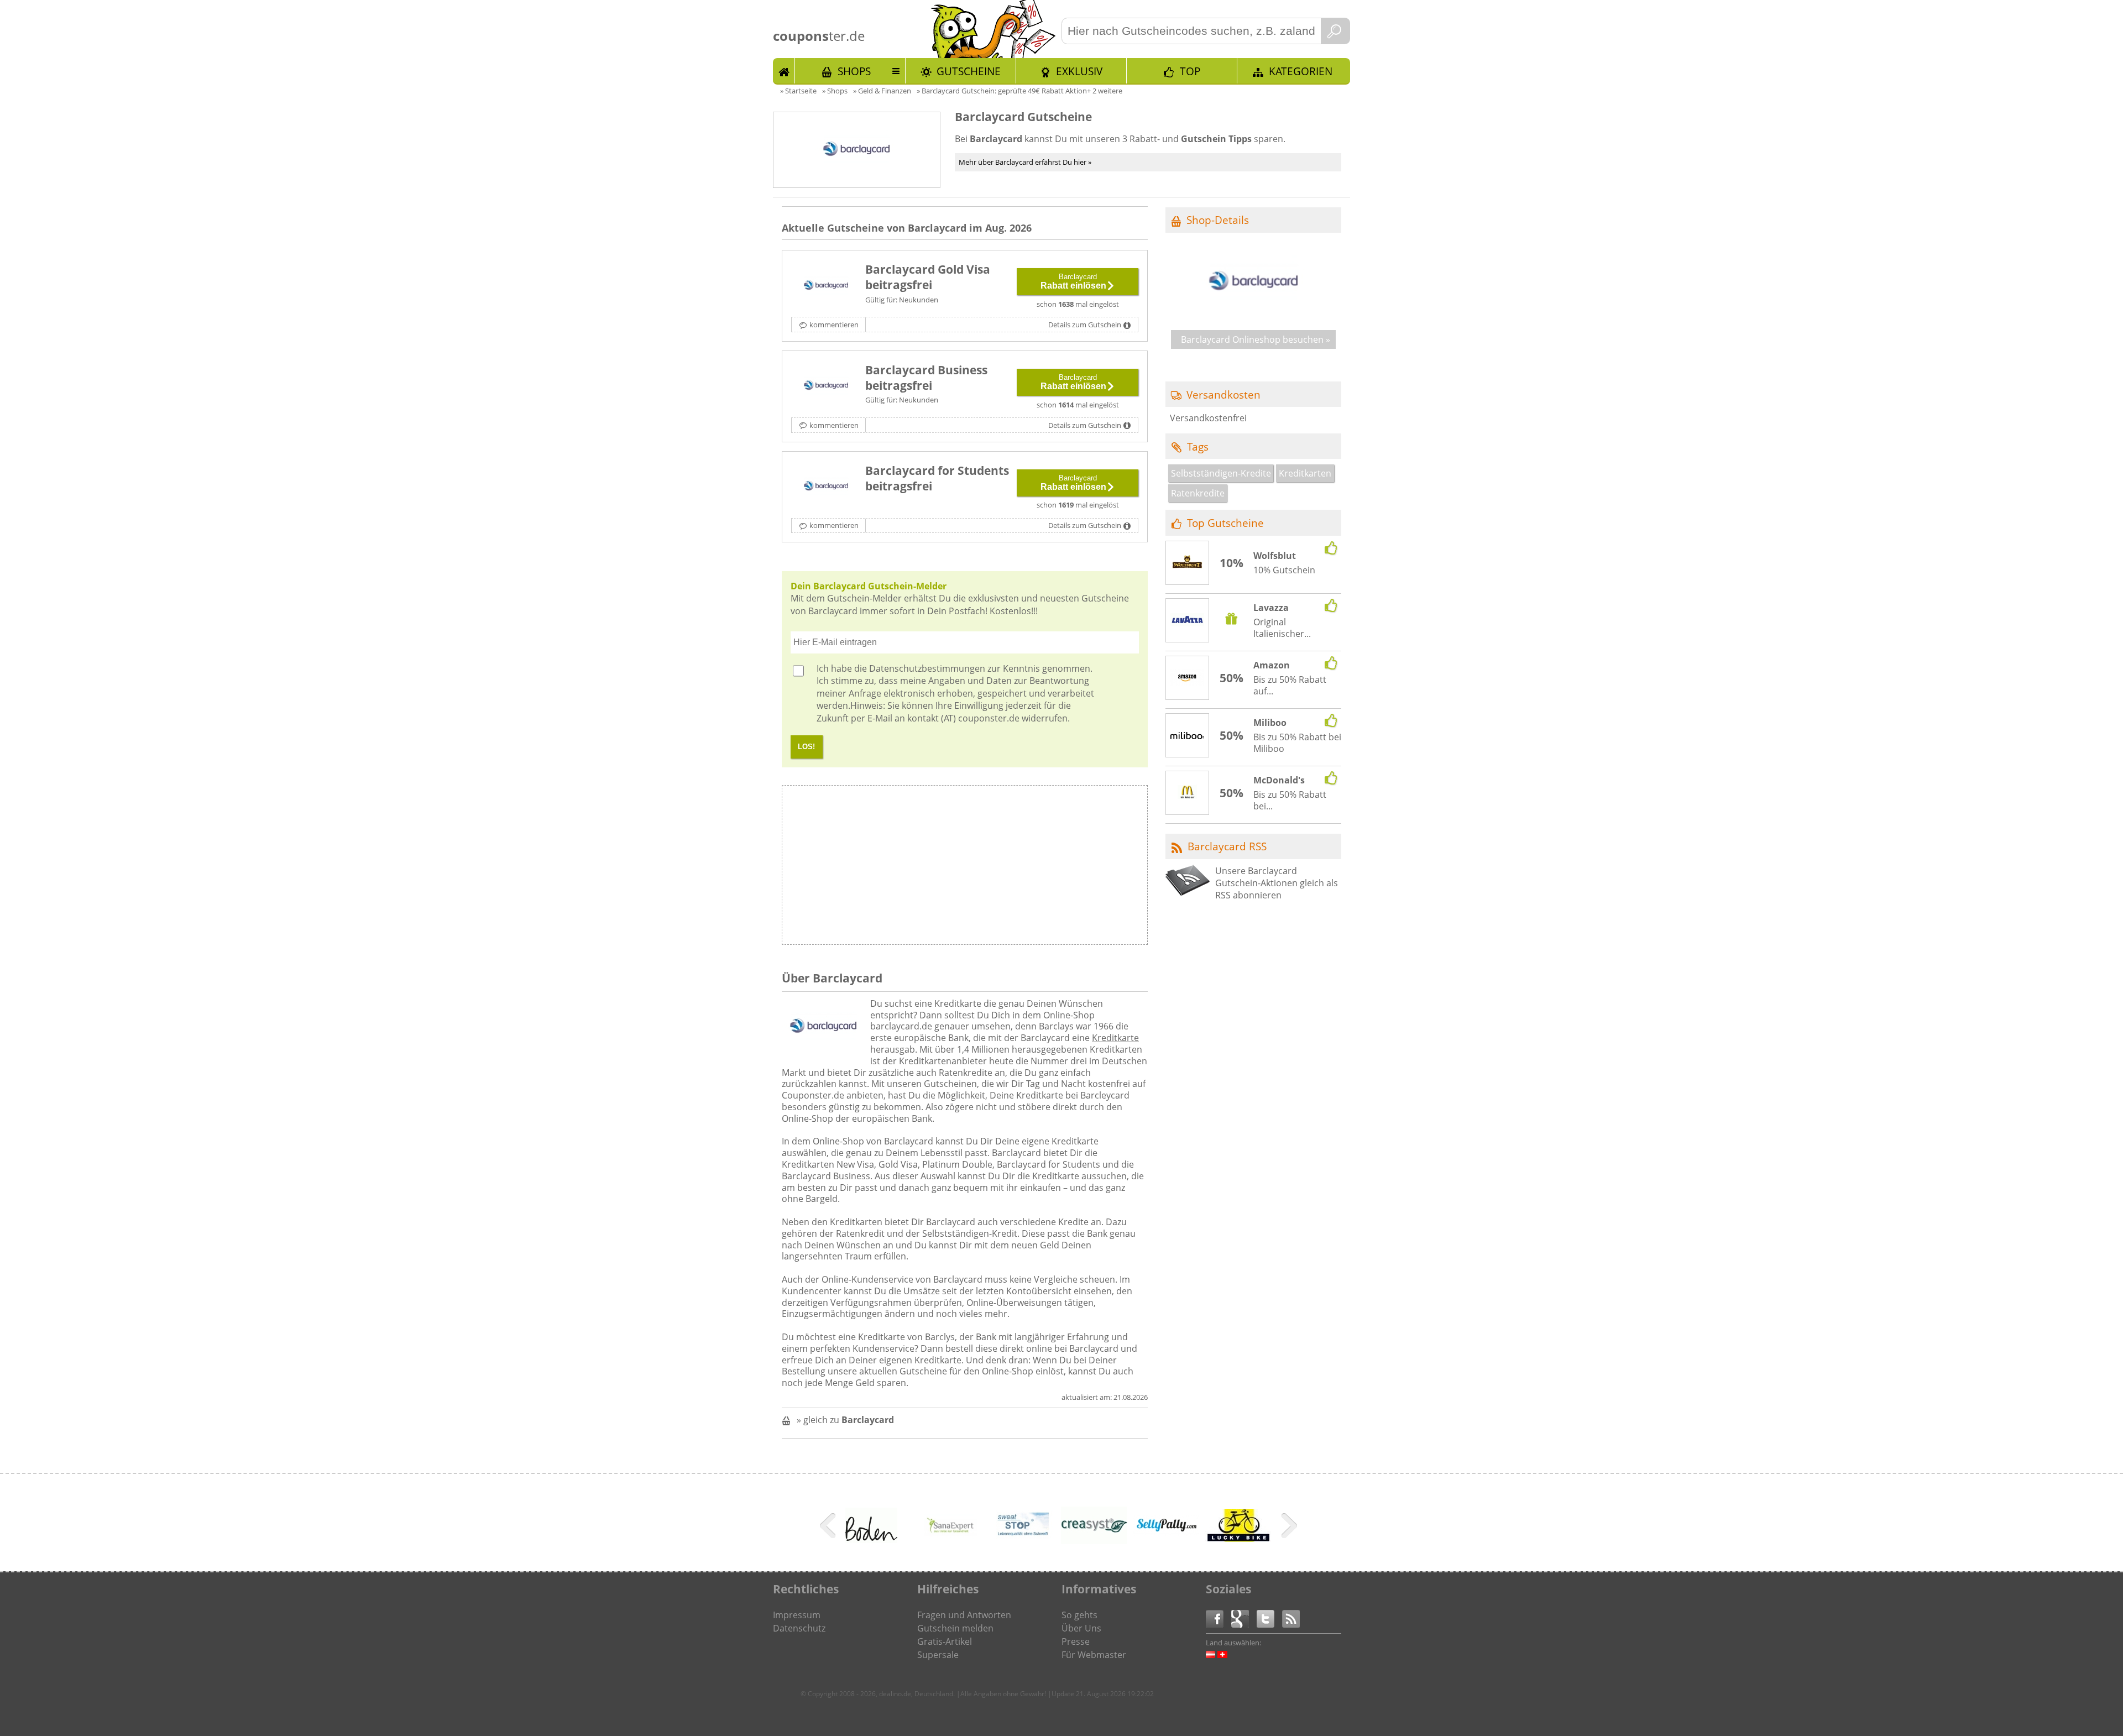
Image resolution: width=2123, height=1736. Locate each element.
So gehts (1079, 1615)
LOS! (806, 747)
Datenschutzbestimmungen (927, 668)
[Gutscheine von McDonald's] (1188, 793)
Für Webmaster (1094, 1655)
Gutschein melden (955, 1628)
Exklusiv (1079, 71)
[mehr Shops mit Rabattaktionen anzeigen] (829, 1528)
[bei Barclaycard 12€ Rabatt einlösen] (826, 487)
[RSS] (1291, 1618)
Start (784, 71)
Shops (854, 71)
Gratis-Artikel (945, 1641)
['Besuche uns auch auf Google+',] (1244, 1618)
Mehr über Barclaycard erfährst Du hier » (1025, 162)
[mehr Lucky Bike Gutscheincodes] (1238, 1539)
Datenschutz (799, 1628)
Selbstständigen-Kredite (1221, 473)
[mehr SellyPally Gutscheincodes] (1166, 1533)
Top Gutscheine (1225, 523)
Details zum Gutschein (1085, 325)
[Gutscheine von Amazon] (1188, 678)
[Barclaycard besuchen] (1253, 314)
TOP (1190, 71)
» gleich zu (845, 1420)
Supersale (938, 1655)
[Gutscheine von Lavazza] (1188, 621)
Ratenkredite (1198, 493)
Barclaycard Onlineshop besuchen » (1256, 339)
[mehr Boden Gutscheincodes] (871, 1540)
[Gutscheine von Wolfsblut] (1188, 563)
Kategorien (1301, 71)
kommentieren (834, 325)
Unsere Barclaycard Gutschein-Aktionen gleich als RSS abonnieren (1277, 883)
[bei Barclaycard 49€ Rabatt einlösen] (826, 286)
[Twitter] (1269, 1618)
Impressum (797, 1615)
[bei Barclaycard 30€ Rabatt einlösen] (826, 386)
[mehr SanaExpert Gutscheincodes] (950, 1544)
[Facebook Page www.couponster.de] (1219, 1618)
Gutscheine (969, 71)
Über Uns (1081, 1628)
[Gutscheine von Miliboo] (1188, 736)
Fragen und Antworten (964, 1615)
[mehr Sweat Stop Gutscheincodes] (1022, 1544)
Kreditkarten (1305, 473)
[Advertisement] (1055, 868)
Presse (1076, 1641)
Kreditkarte (1115, 1038)
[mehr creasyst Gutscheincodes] (1094, 1541)
